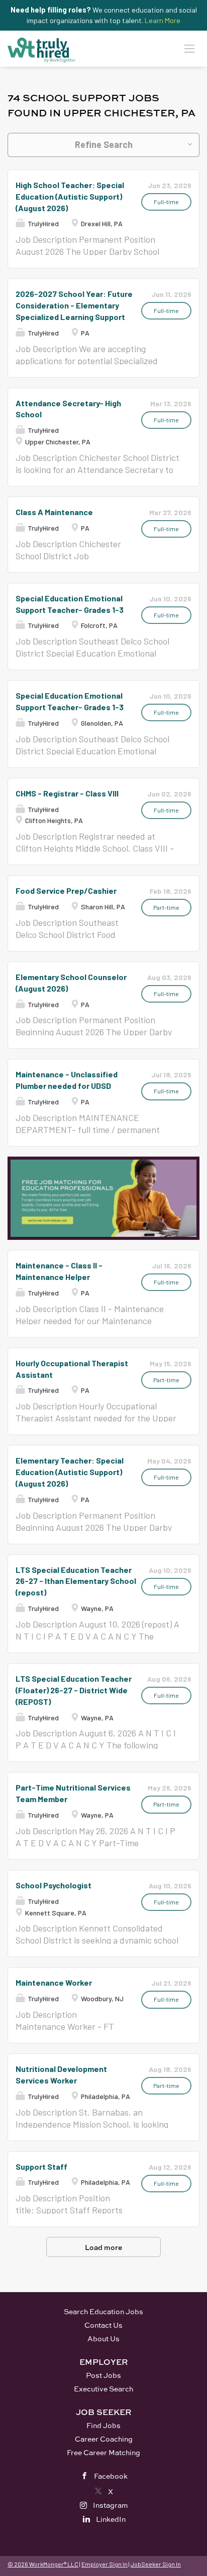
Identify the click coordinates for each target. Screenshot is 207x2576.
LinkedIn (111, 2519)
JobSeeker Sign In (156, 2564)
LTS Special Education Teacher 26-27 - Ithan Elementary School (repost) (76, 1581)
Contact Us (103, 2325)
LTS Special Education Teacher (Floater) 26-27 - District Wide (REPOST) (74, 1690)
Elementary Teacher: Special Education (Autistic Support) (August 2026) (70, 1472)
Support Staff (41, 2166)
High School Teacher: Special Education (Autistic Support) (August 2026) (70, 196)
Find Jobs (103, 2425)
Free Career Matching (103, 2452)
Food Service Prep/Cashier (66, 891)
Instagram (111, 2505)
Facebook (111, 2476)
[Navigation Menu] (189, 48)
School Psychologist (54, 1885)
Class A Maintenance (54, 512)
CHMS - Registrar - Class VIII (67, 793)
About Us (103, 2339)
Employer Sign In (105, 2564)
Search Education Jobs (103, 2311)
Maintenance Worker (54, 1982)
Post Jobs (103, 2375)
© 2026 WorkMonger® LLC (43, 2564)
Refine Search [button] (104, 144)
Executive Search (103, 2389)
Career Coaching (104, 2439)
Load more (103, 2247)
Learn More (163, 20)
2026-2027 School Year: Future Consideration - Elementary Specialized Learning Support (74, 305)
